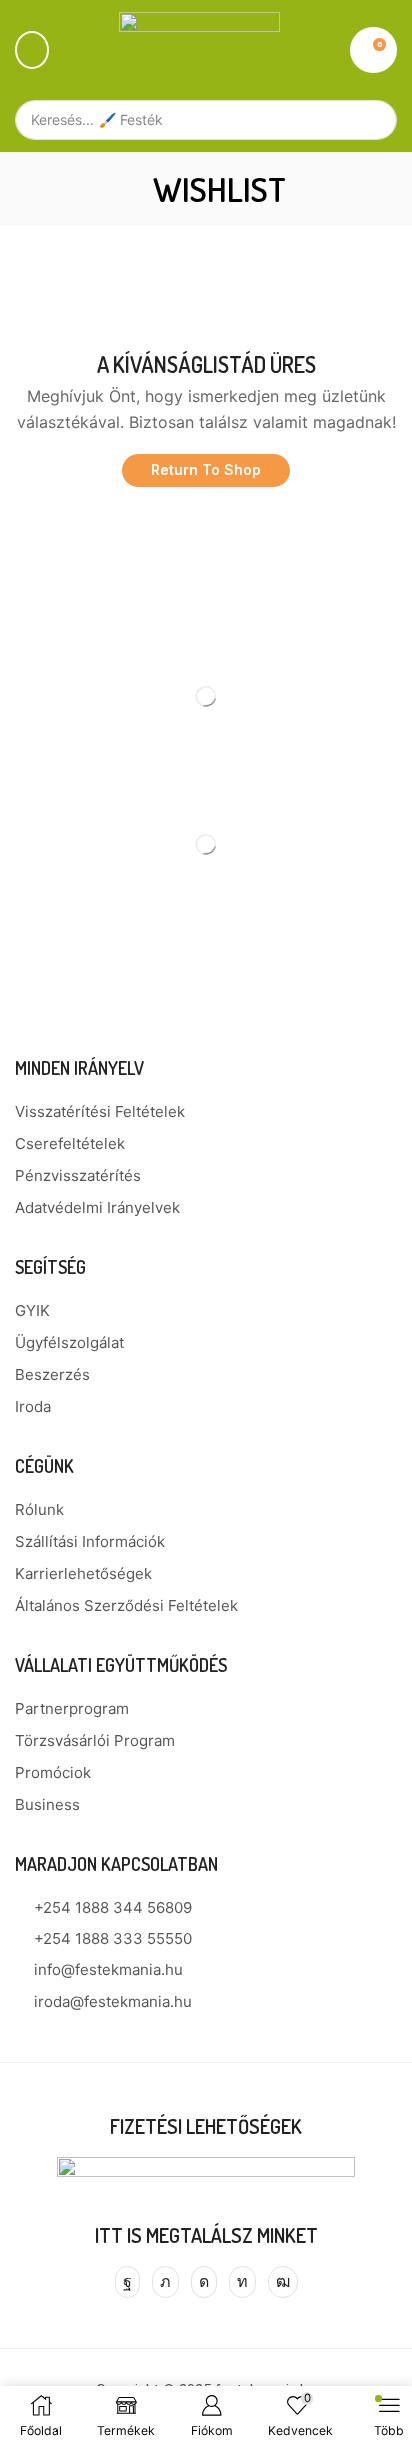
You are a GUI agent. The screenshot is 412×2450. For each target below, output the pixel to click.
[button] (32, 50)
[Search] (372, 120)
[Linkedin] (242, 2282)
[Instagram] (204, 2282)
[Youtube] (283, 2282)
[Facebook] (127, 2282)
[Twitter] (165, 2282)
